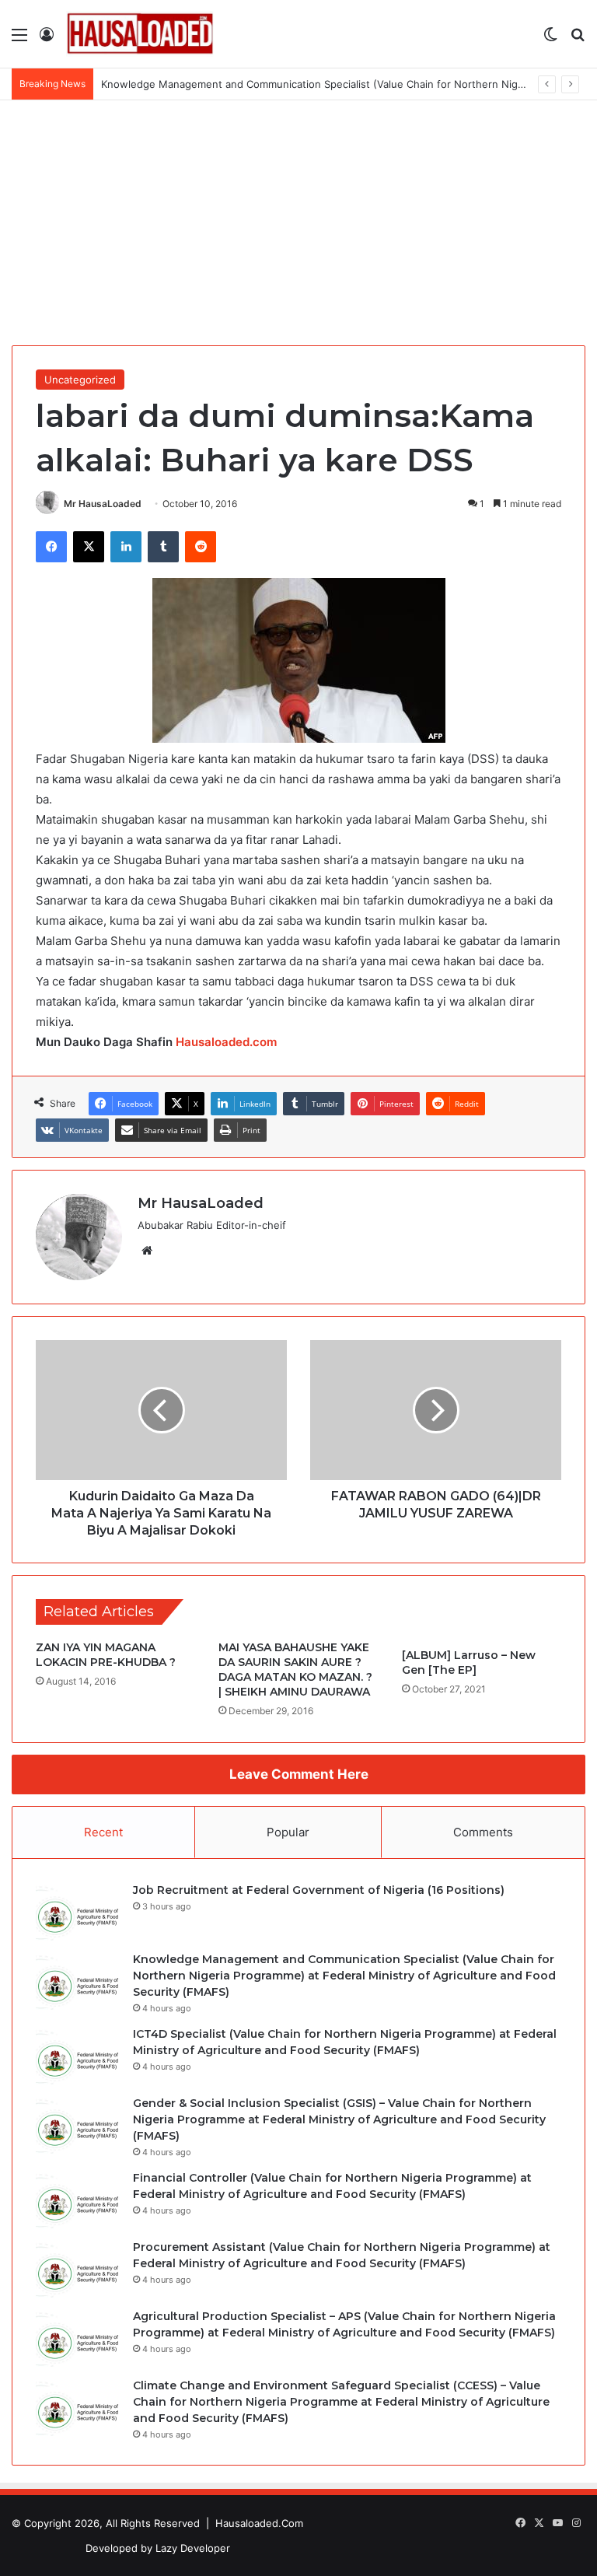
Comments (483, 1832)
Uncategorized (80, 380)
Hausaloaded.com (226, 1042)
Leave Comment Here (299, 1774)
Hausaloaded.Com (259, 2523)
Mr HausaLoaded (103, 504)
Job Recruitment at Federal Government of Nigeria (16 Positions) (319, 1890)
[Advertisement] (298, 217)
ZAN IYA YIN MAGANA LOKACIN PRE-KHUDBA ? (106, 1655)
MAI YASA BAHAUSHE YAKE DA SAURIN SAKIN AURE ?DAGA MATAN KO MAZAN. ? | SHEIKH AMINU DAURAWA (295, 1669)
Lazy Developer (193, 2548)
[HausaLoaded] (140, 34)
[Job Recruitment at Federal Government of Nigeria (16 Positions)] (79, 1911)
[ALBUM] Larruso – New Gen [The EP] (469, 1662)
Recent (103, 1832)
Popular (288, 1832)
